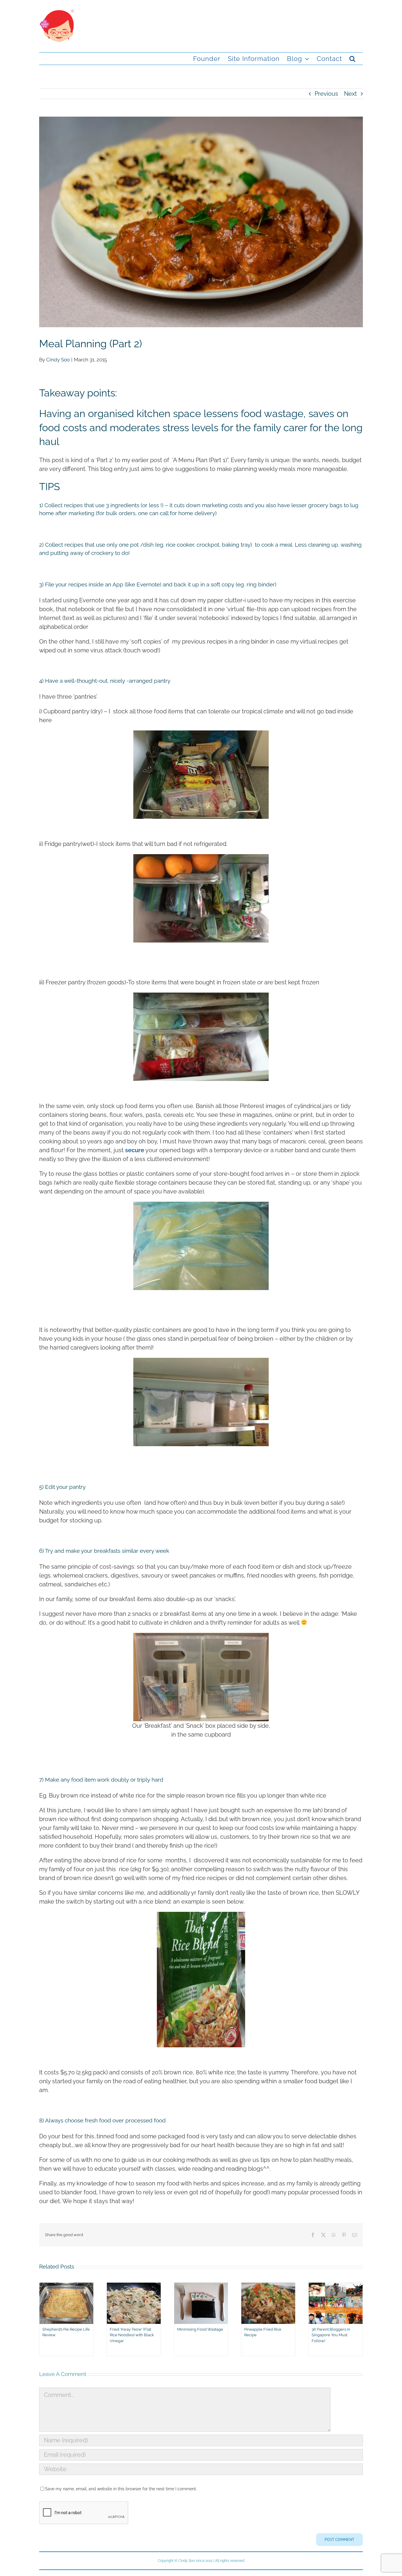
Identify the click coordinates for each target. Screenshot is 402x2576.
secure (135, 1150)
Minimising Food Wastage (200, 2329)
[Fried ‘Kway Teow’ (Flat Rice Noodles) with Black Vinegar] (134, 2286)
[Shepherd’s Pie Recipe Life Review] (66, 2286)
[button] (352, 59)
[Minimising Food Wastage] (201, 2286)
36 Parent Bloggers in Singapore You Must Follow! (331, 2335)
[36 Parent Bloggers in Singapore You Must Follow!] (336, 2286)
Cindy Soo (58, 360)
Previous (326, 94)
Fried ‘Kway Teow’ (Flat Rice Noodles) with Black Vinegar (132, 2335)
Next (350, 94)
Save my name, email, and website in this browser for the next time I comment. (121, 2489)
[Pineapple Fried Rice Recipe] (268, 2286)
